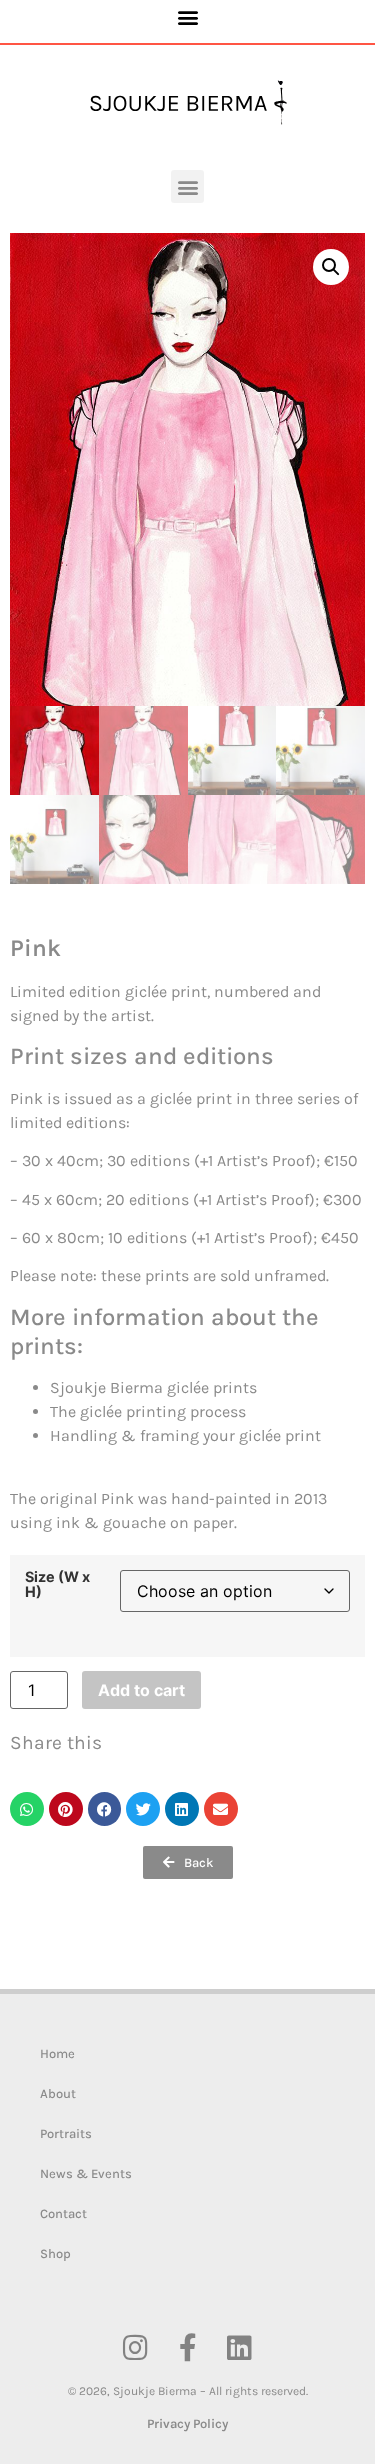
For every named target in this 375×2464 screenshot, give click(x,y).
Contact (63, 2213)
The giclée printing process (148, 1411)
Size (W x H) (57, 1584)
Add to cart (141, 1690)
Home (57, 2053)
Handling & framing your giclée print (185, 1435)
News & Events (86, 2173)
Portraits (66, 2133)
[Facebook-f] (188, 2348)
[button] (187, 16)
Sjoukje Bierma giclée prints (153, 1387)
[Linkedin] (240, 2348)
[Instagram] (136, 2348)
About (58, 2093)
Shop (55, 2253)
